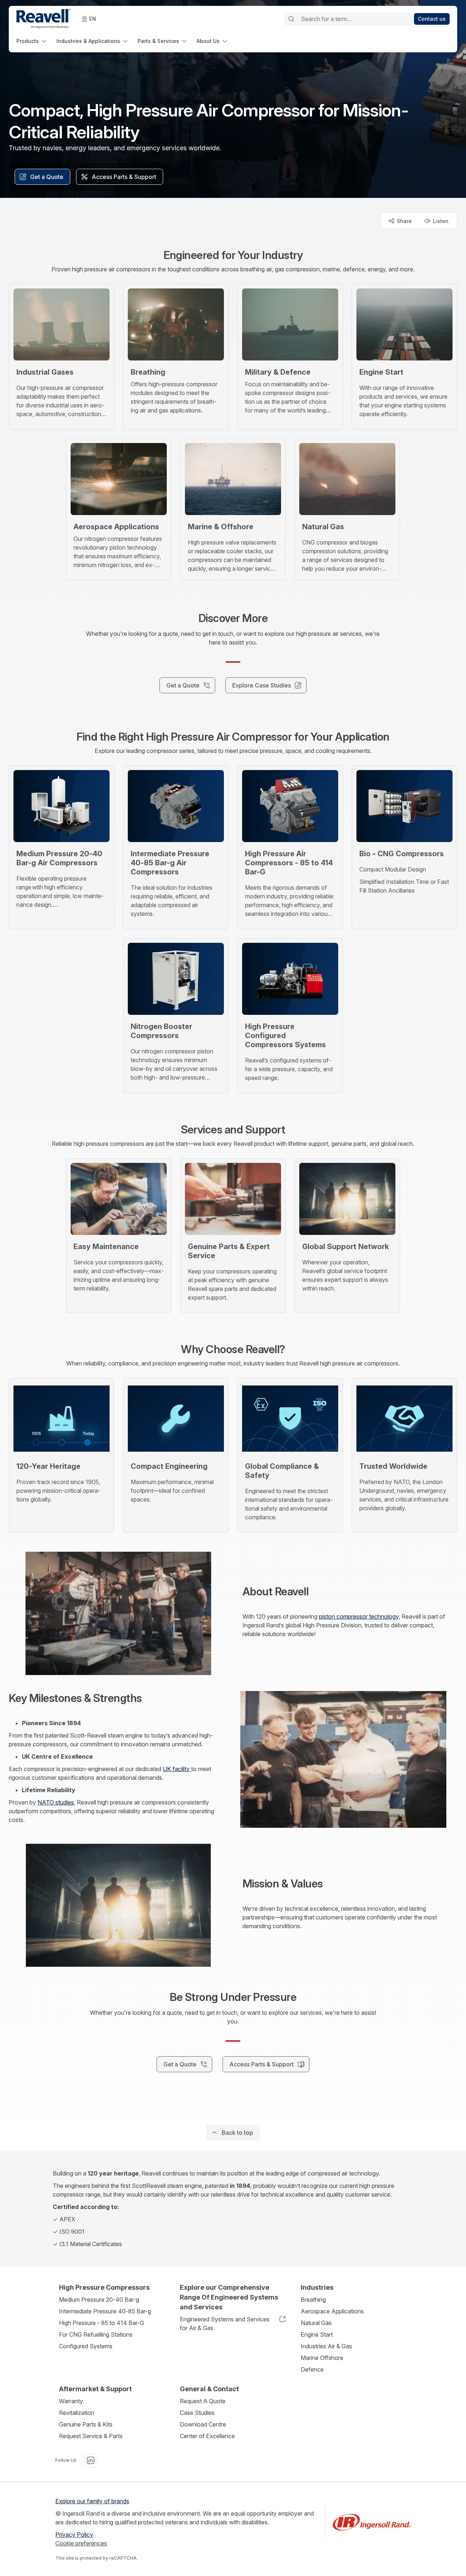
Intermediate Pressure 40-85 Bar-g (105, 2311)
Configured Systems (86, 2346)
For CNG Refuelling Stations (96, 2334)
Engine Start (317, 2334)
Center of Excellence (207, 2436)
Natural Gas (316, 2323)
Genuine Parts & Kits (86, 2424)
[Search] (291, 19)
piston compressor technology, (360, 1616)
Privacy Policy (74, 2535)
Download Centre (203, 2424)
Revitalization (77, 2413)
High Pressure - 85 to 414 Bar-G (102, 2323)
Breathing (313, 2300)
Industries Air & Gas (326, 2346)
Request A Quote (203, 2401)
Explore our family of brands (92, 2501)
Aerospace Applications (332, 2311)
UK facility (177, 1769)
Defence (312, 2369)
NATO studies (56, 1802)
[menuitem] (32, 41)
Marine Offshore (322, 2358)
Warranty (71, 2401)
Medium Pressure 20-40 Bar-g (99, 2300)
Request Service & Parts (91, 2436)
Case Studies (197, 2413)
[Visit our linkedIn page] (91, 2460)
